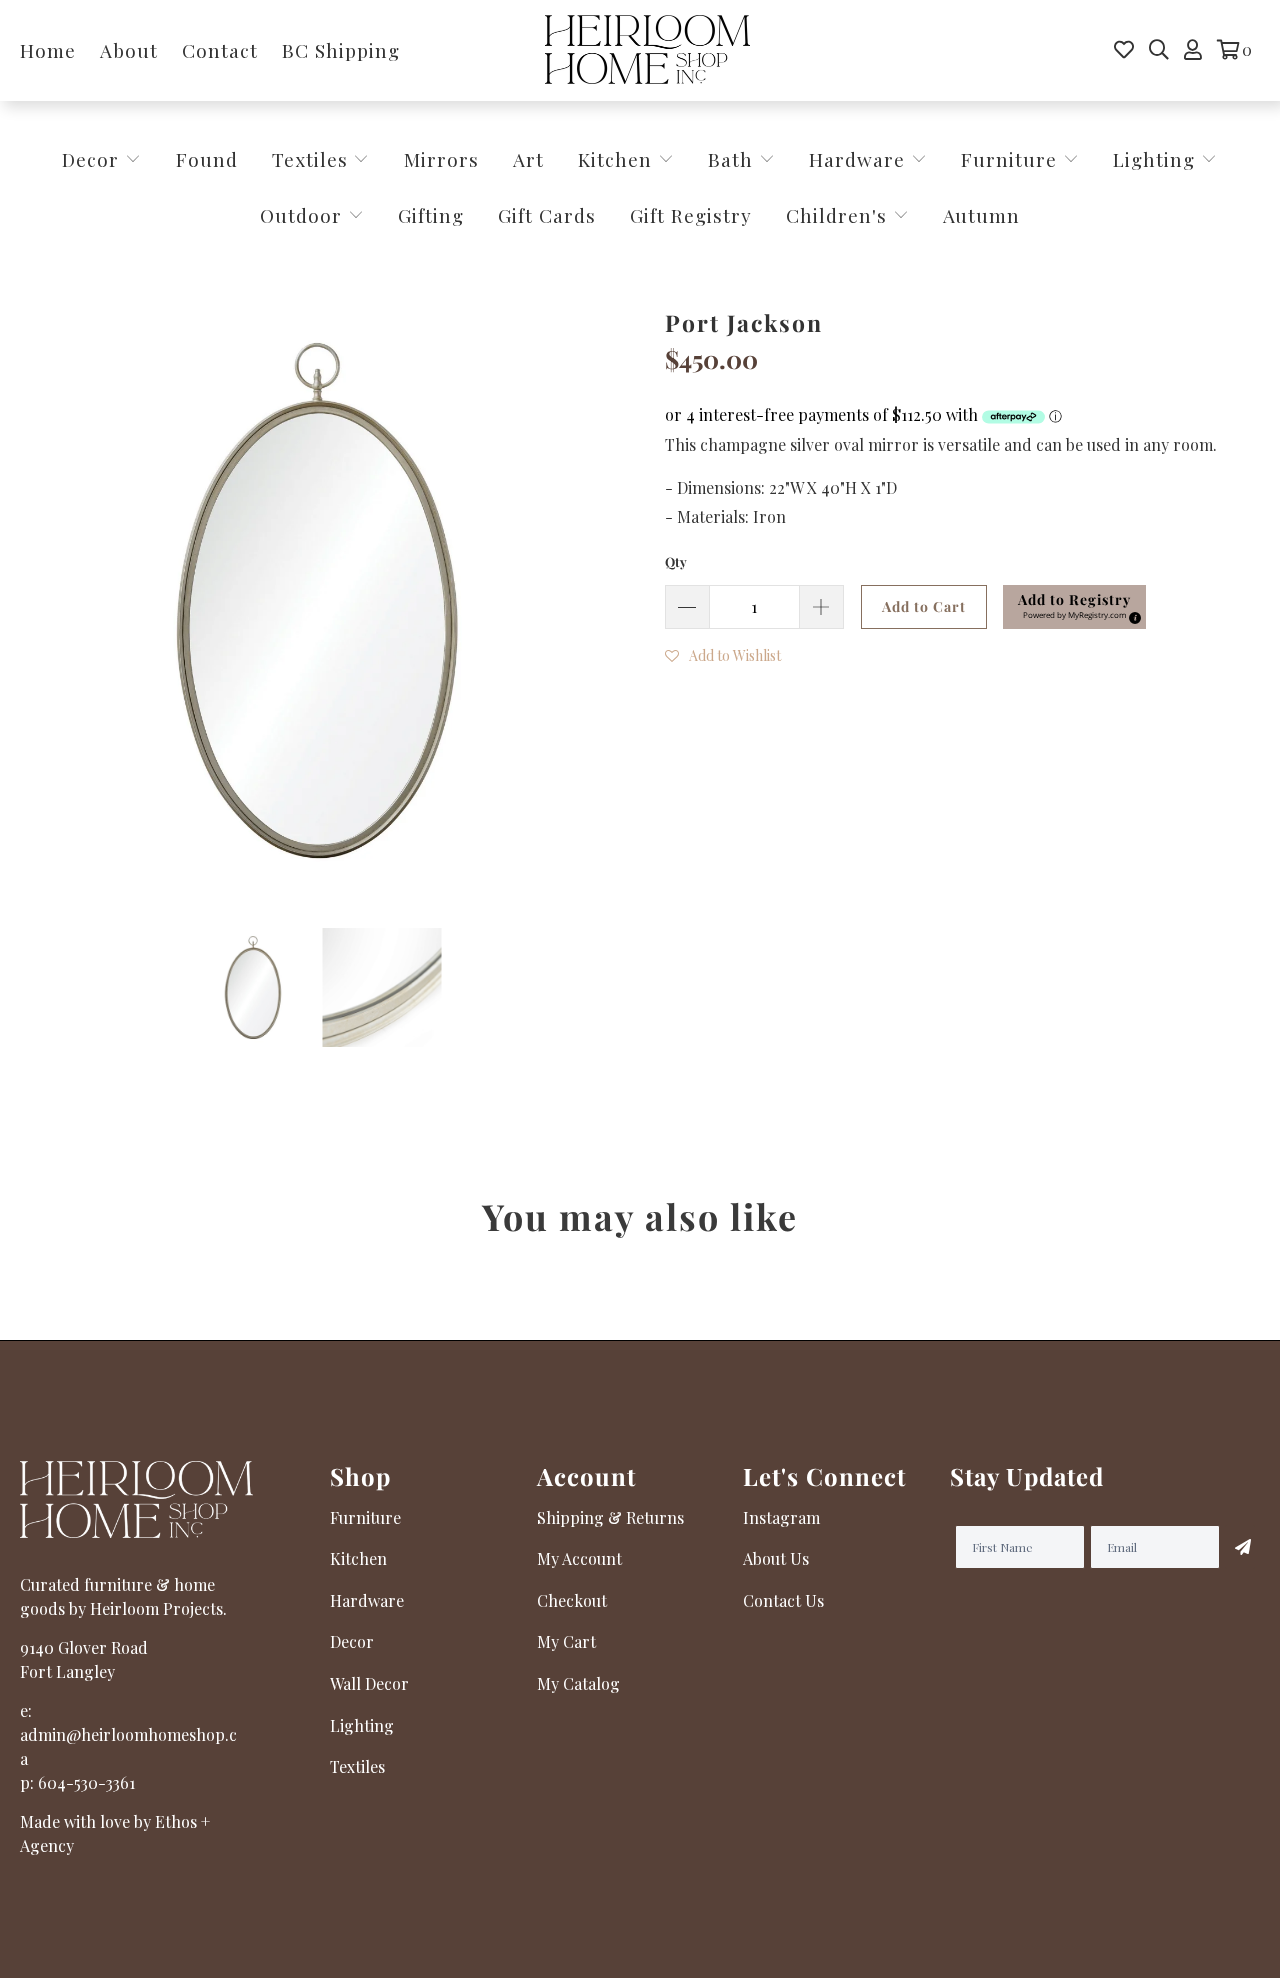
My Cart (566, 1641)
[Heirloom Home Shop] (647, 50)
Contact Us (783, 1600)
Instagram (781, 1517)
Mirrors (441, 159)
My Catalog (578, 1683)
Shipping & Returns (610, 1517)
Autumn (981, 215)
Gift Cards (547, 215)
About (129, 50)
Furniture (1009, 159)
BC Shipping (341, 50)
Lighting (1157, 159)
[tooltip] (1132, 615)
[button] (1074, 607)
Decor (93, 159)
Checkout (572, 1600)
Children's (839, 215)
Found (207, 159)
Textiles (313, 159)
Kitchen (615, 159)
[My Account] (1193, 50)
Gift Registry (691, 215)
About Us (776, 1558)
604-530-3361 (86, 1782)
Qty (676, 561)
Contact (220, 50)
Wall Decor (369, 1683)
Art (528, 159)
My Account (579, 1558)
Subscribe (1240, 1547)
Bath (733, 159)
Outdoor (304, 215)
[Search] (1159, 50)
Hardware (860, 159)
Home (48, 50)
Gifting (431, 215)
